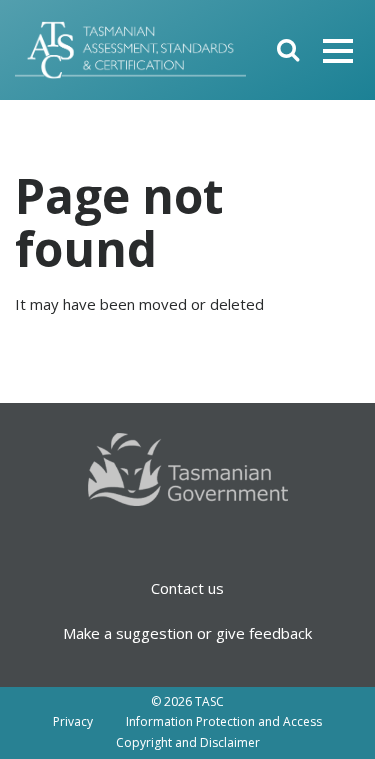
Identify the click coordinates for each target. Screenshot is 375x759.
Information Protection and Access (224, 721)
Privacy (73, 721)
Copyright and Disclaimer (188, 742)
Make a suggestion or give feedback (187, 633)
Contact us (187, 588)
